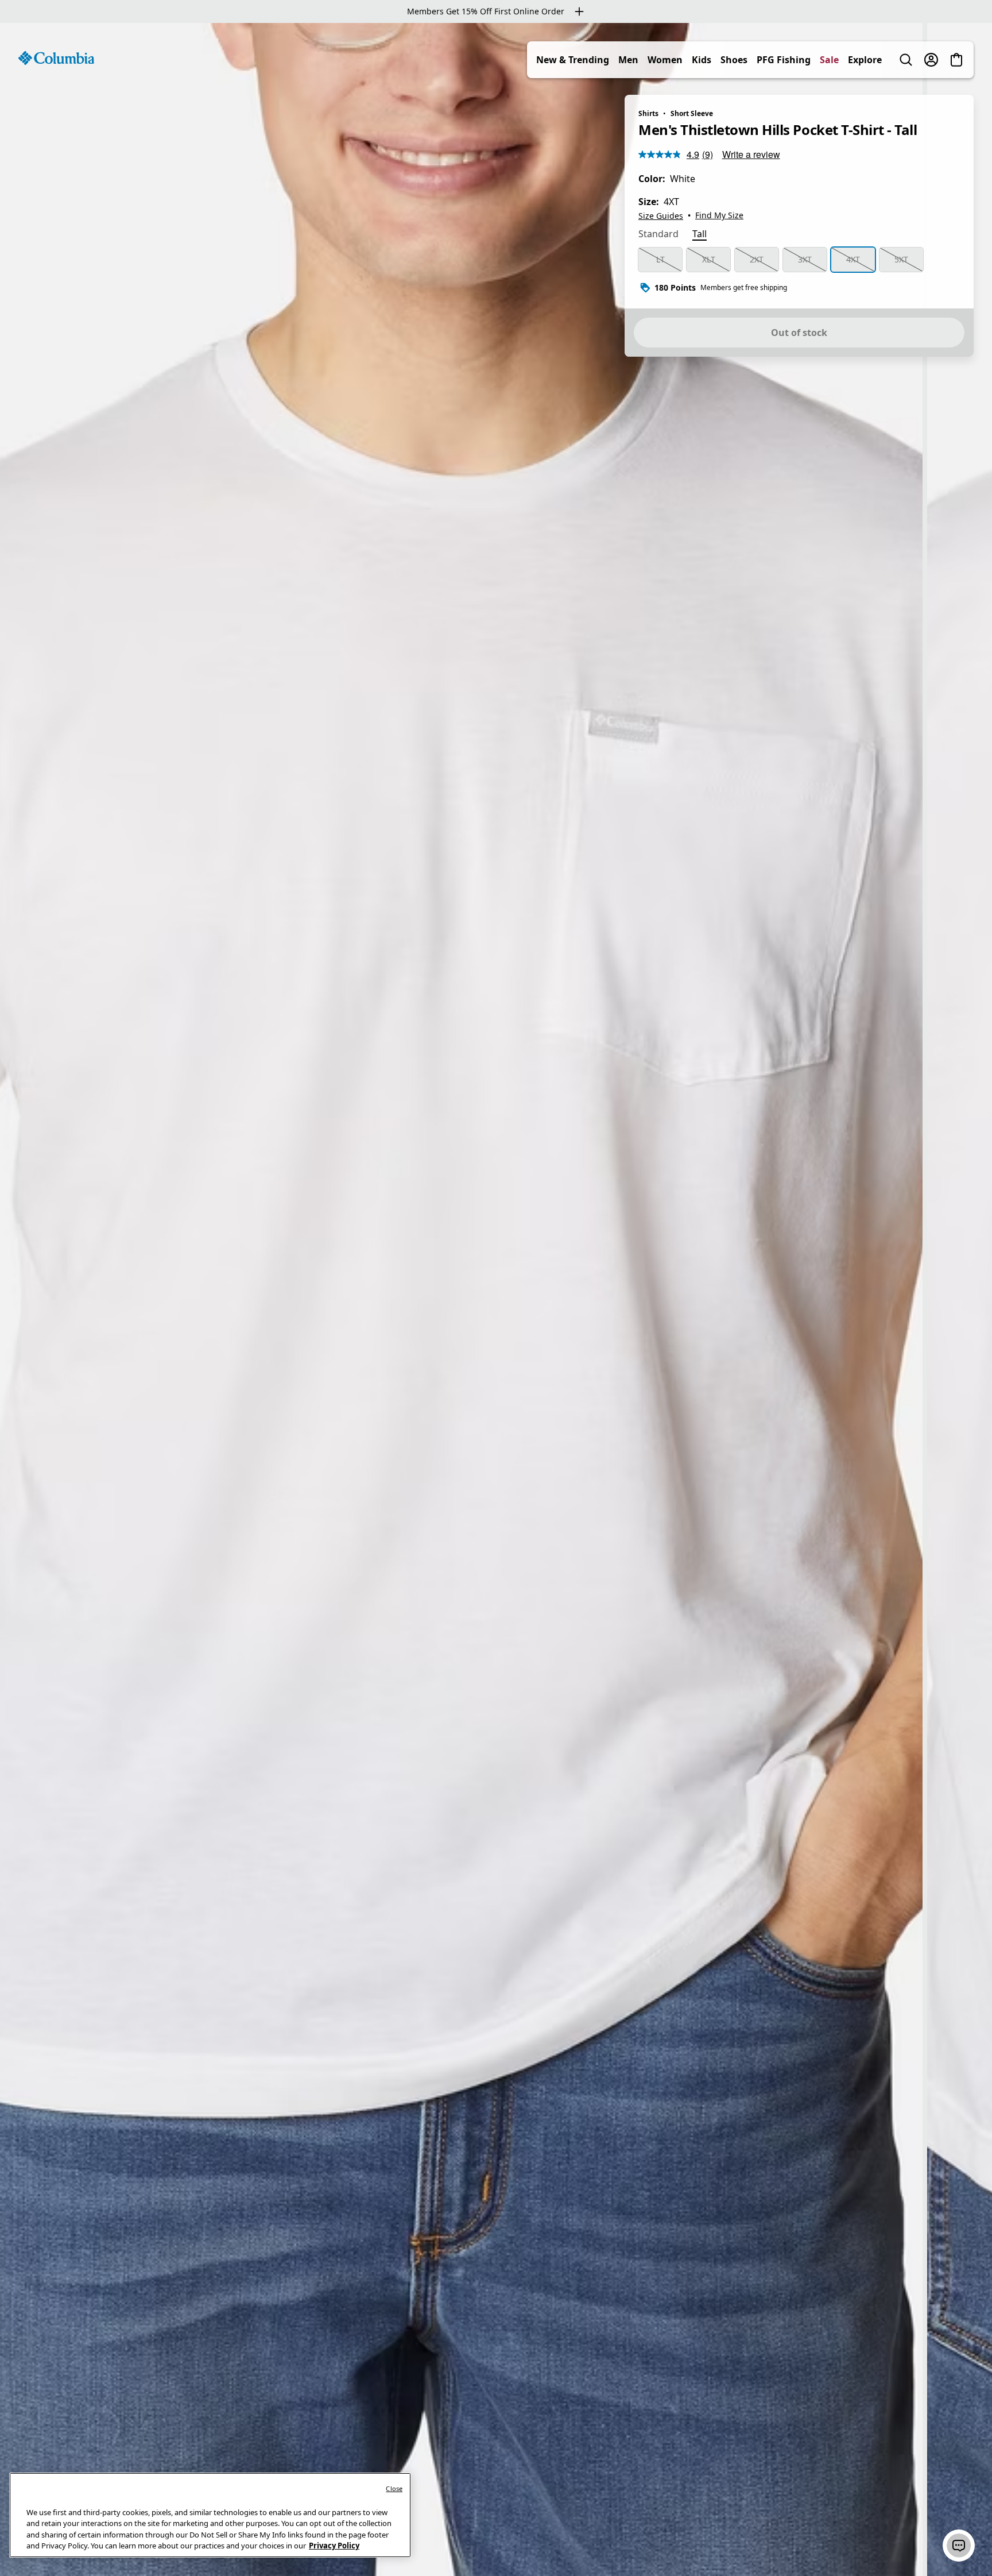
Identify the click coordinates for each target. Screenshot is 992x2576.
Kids (702, 60)
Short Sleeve (692, 113)
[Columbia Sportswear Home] (56, 58)
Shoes (734, 60)
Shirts (648, 113)
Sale (829, 60)
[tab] (658, 235)
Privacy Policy (334, 2546)
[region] (496, 1299)
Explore (865, 60)
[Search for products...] (906, 60)
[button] (959, 2546)
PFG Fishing (784, 60)
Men (628, 60)
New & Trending (573, 60)
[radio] (660, 260)
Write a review (751, 154)
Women (665, 60)
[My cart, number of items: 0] (956, 60)
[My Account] (931, 60)
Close (394, 2488)
